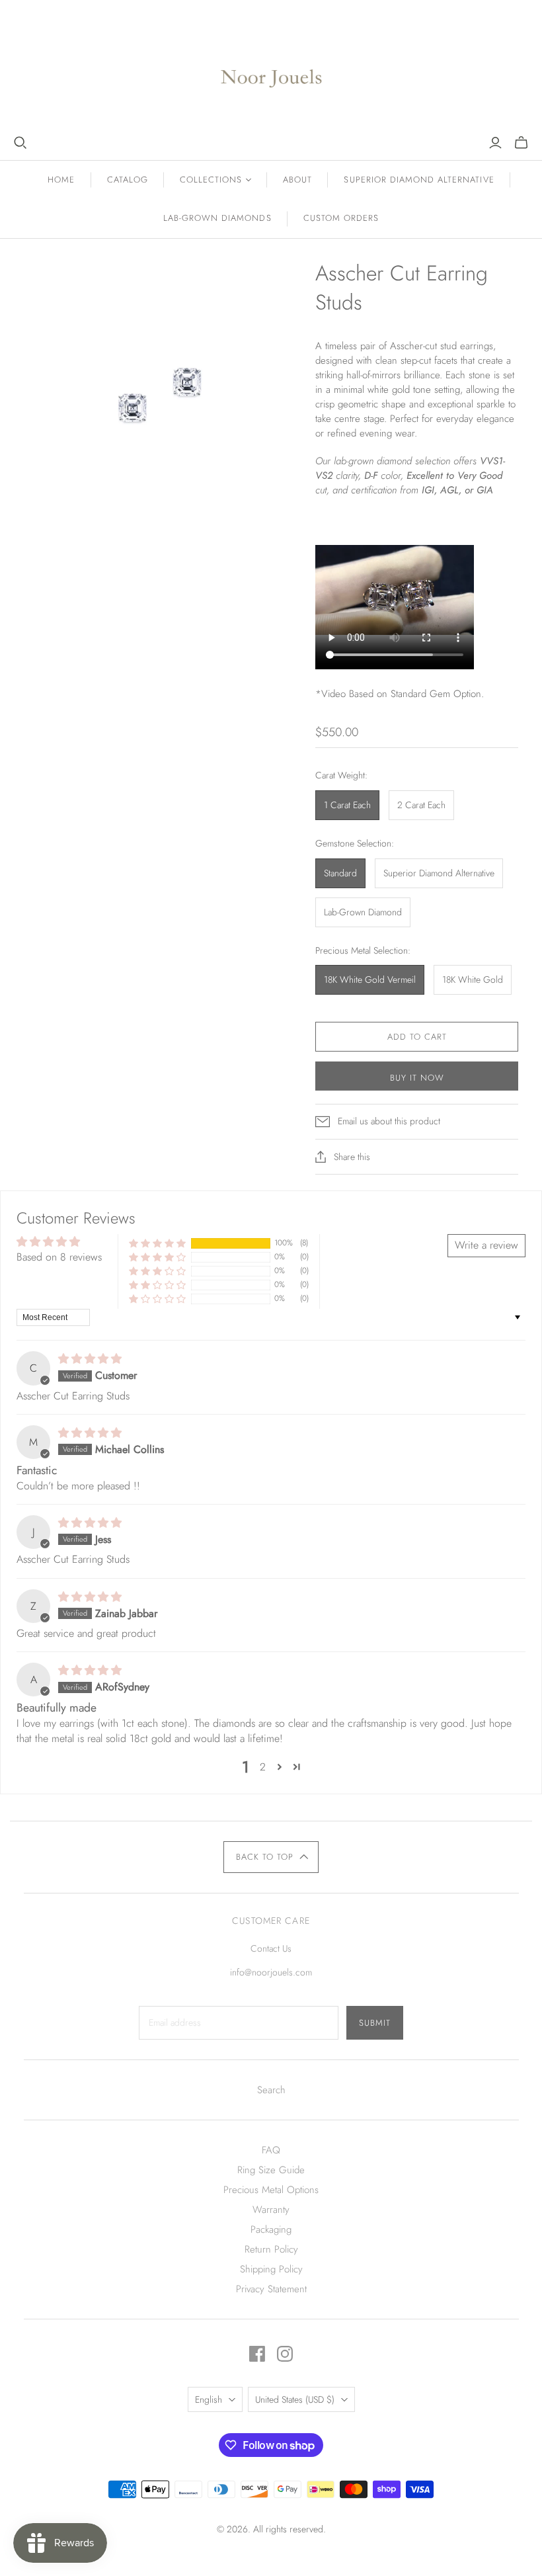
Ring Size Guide (271, 2170)
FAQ (271, 2150)
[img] (90, 1359)
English (209, 2399)
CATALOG (128, 180)
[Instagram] (285, 2354)
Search (271, 2090)
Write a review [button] (486, 1245)
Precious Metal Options (271, 2190)
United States (295, 2399)
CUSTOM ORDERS (341, 218)
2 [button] (263, 1767)
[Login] (495, 143)
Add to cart (417, 1037)
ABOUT (297, 180)
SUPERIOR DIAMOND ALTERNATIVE (419, 180)
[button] (157, 1243)
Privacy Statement (271, 2289)
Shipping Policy (271, 2269)
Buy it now (417, 1078)
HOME (61, 180)
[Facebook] (257, 2354)
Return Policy (271, 2249)
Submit (375, 2023)
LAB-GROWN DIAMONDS (217, 218)
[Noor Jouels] (271, 68)
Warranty (271, 2210)
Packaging (271, 2229)
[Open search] (20, 143)
